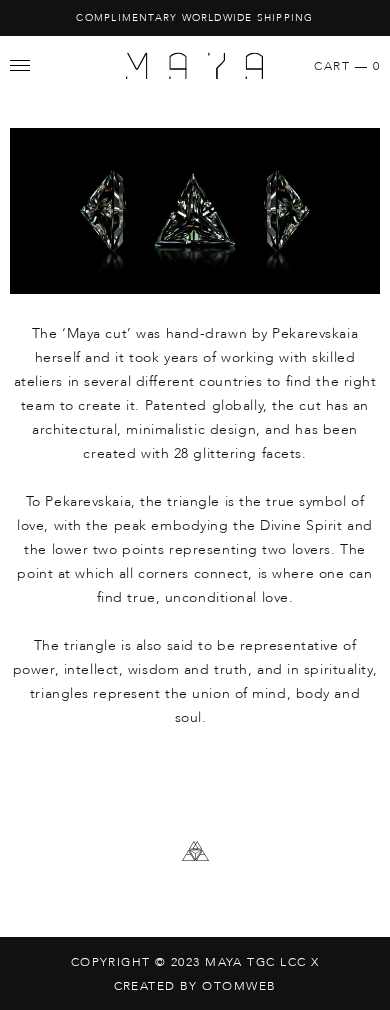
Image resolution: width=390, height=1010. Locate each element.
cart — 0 (347, 66)
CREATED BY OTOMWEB (195, 986)
